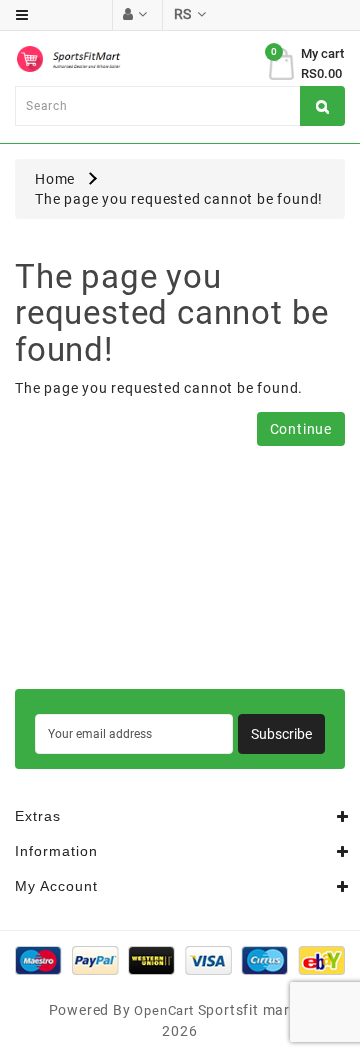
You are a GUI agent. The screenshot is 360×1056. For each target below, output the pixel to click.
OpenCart (163, 1010)
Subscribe (281, 734)
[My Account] (135, 14)
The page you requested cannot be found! (179, 199)
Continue (301, 429)
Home (55, 179)
